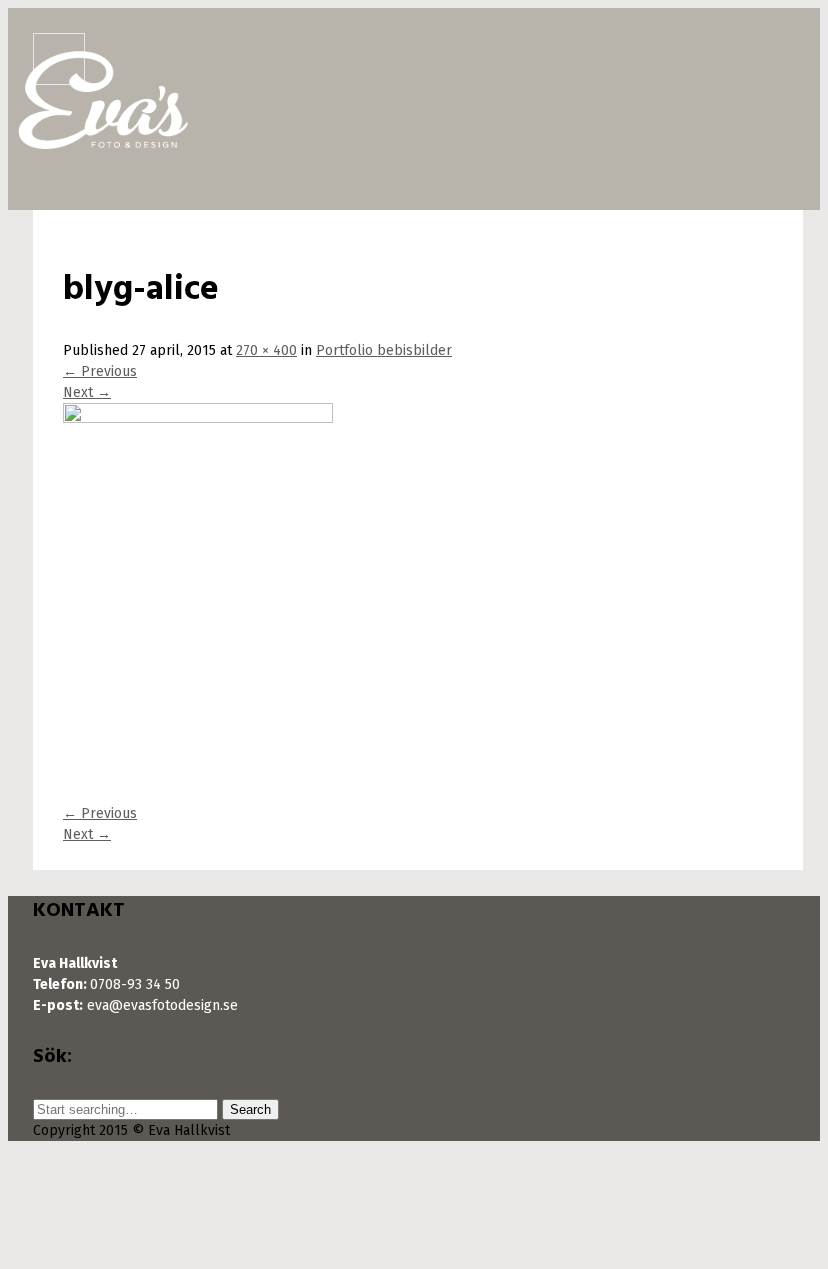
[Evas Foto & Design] (103, 140)
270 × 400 (266, 350)
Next (87, 392)
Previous (100, 371)
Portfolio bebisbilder (384, 350)
